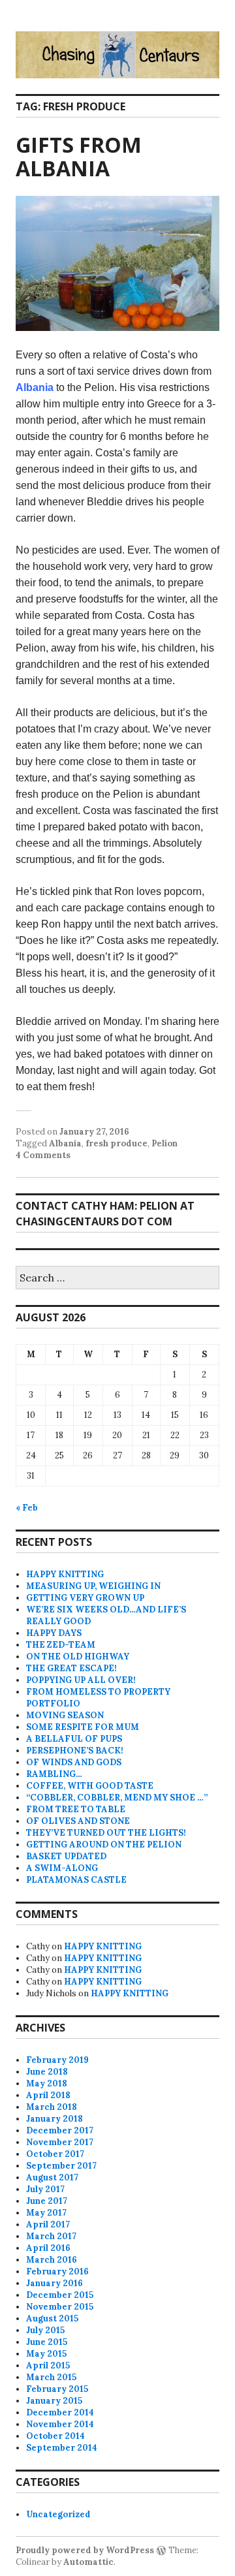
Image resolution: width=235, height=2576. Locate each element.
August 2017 (52, 2177)
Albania (35, 387)
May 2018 (47, 2083)
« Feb (27, 1508)
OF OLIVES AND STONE (78, 1821)
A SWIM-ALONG (62, 1868)
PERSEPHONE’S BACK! (75, 1751)
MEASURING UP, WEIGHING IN (93, 1586)
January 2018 (55, 2119)
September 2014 (62, 2448)
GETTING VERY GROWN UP (85, 1598)
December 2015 (60, 2295)
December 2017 (60, 2130)
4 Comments (43, 1155)
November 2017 (60, 2142)
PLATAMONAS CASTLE (76, 1880)
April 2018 (48, 2095)
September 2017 (61, 2166)
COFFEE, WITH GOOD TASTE (90, 1786)
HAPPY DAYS (54, 1633)
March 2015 (51, 2377)
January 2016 (55, 2283)
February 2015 (57, 2389)
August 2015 (52, 2318)
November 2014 (60, 2424)
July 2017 (45, 2189)
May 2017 (46, 2213)
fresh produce (117, 1143)
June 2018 (47, 2072)
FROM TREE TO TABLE (76, 1809)
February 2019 (57, 2060)
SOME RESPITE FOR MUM (83, 1727)
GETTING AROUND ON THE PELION (104, 1845)
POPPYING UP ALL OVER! (81, 1680)
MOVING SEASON (65, 1715)
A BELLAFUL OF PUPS (74, 1739)
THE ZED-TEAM (61, 1645)
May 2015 (46, 2354)
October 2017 (55, 2154)
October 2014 (55, 2436)
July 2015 (45, 2330)
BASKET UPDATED (66, 1856)
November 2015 (60, 2307)
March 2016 (52, 2260)
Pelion (164, 1143)
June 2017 (47, 2201)
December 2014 (60, 2412)
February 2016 (57, 2271)
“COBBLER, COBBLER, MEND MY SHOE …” (117, 1798)
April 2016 (48, 2248)
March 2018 (52, 2107)
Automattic (88, 2562)
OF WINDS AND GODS (74, 1762)
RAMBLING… (54, 1774)
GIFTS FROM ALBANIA (79, 156)
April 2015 (48, 2365)
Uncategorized (58, 2514)
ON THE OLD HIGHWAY (78, 1657)
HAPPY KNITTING (65, 1574)
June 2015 (47, 2342)
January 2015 (54, 2401)
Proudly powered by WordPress (85, 2550)
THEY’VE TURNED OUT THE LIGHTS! (106, 1833)
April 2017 (48, 2224)
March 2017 (51, 2236)
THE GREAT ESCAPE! (71, 1668)
